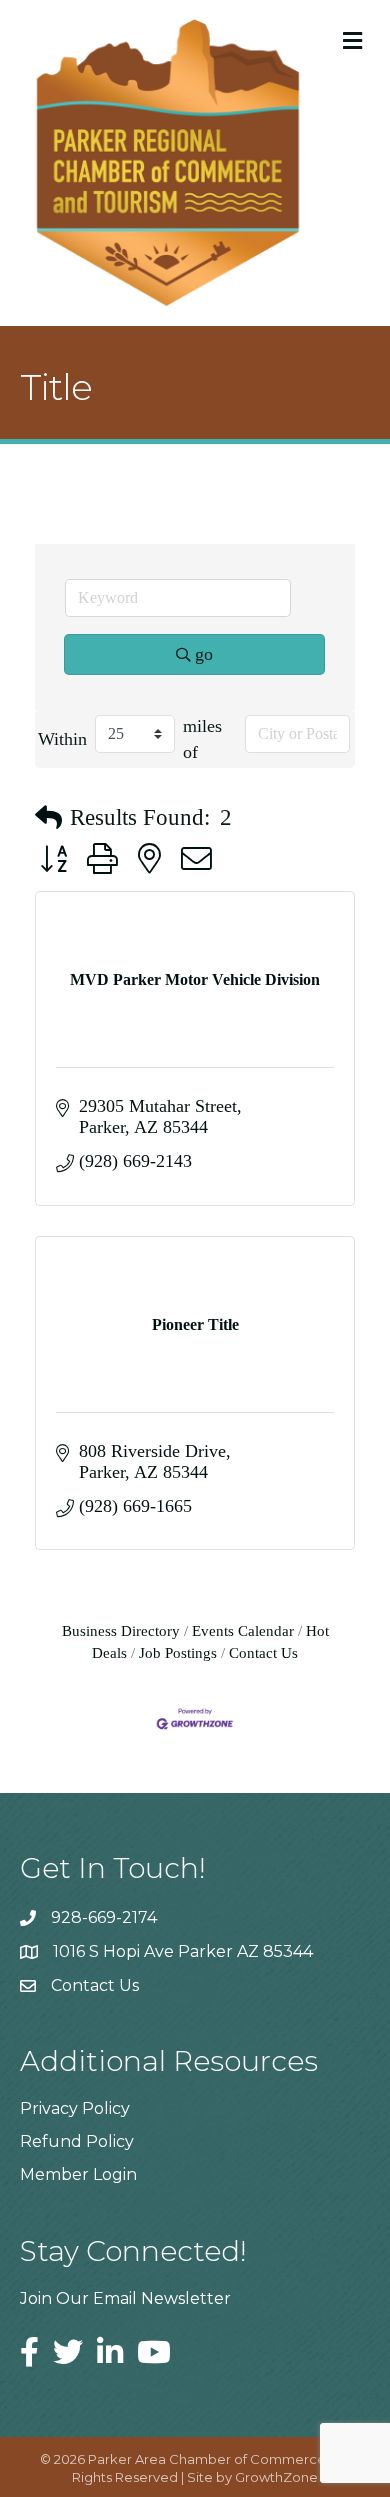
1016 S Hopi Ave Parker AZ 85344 (183, 1951)
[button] (48, 818)
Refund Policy (77, 2141)
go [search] (204, 654)
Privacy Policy (75, 2108)
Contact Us (263, 1652)
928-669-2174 (104, 1917)
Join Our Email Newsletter (125, 2298)
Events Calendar (243, 1630)
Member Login (78, 2174)
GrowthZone (276, 2477)
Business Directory (121, 1630)
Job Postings (178, 1652)
